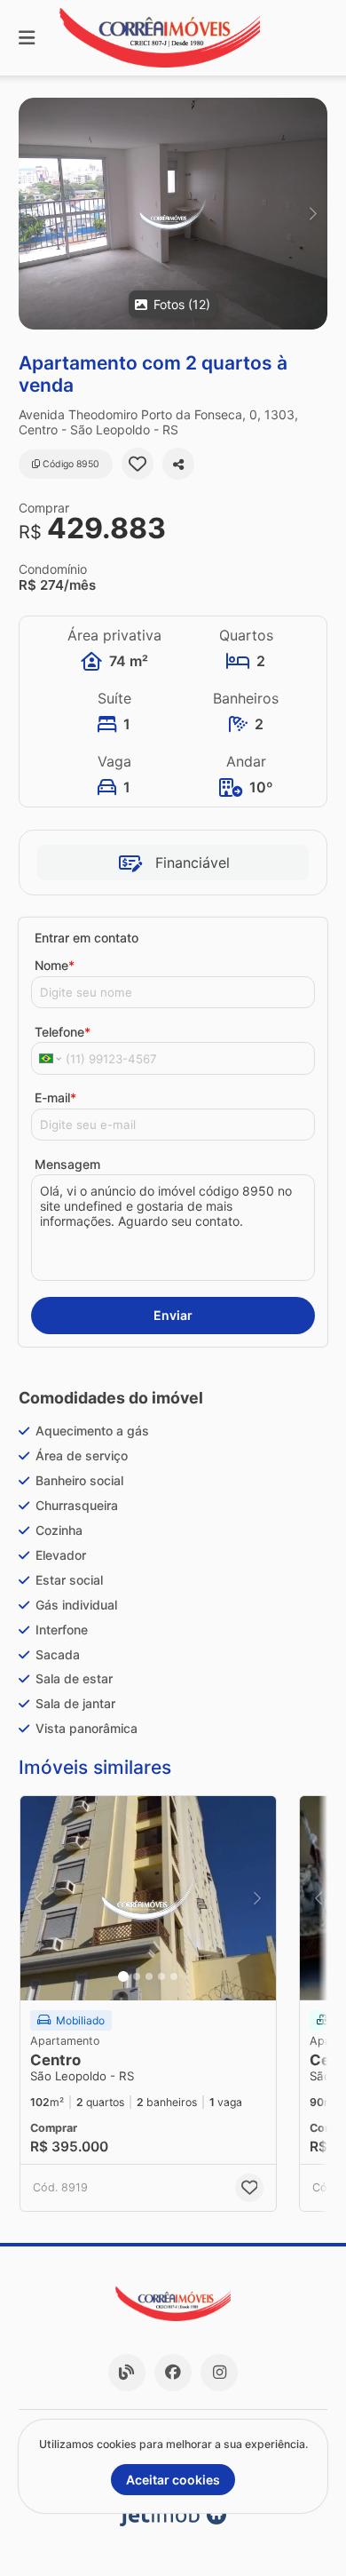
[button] (173, 214)
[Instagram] (219, 2373)
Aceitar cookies (173, 2480)
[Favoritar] (138, 464)
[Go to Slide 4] (161, 1976)
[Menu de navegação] (27, 38)
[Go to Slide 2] (137, 1976)
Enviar (173, 1315)
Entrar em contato (86, 938)
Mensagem (67, 1164)
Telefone (63, 1032)
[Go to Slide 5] (174, 1976)
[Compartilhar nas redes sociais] (178, 464)
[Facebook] (173, 2373)
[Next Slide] (313, 214)
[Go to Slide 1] (123, 1976)
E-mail (55, 1097)
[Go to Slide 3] (149, 1976)
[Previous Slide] (33, 214)
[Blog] (127, 2373)
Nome (55, 965)
